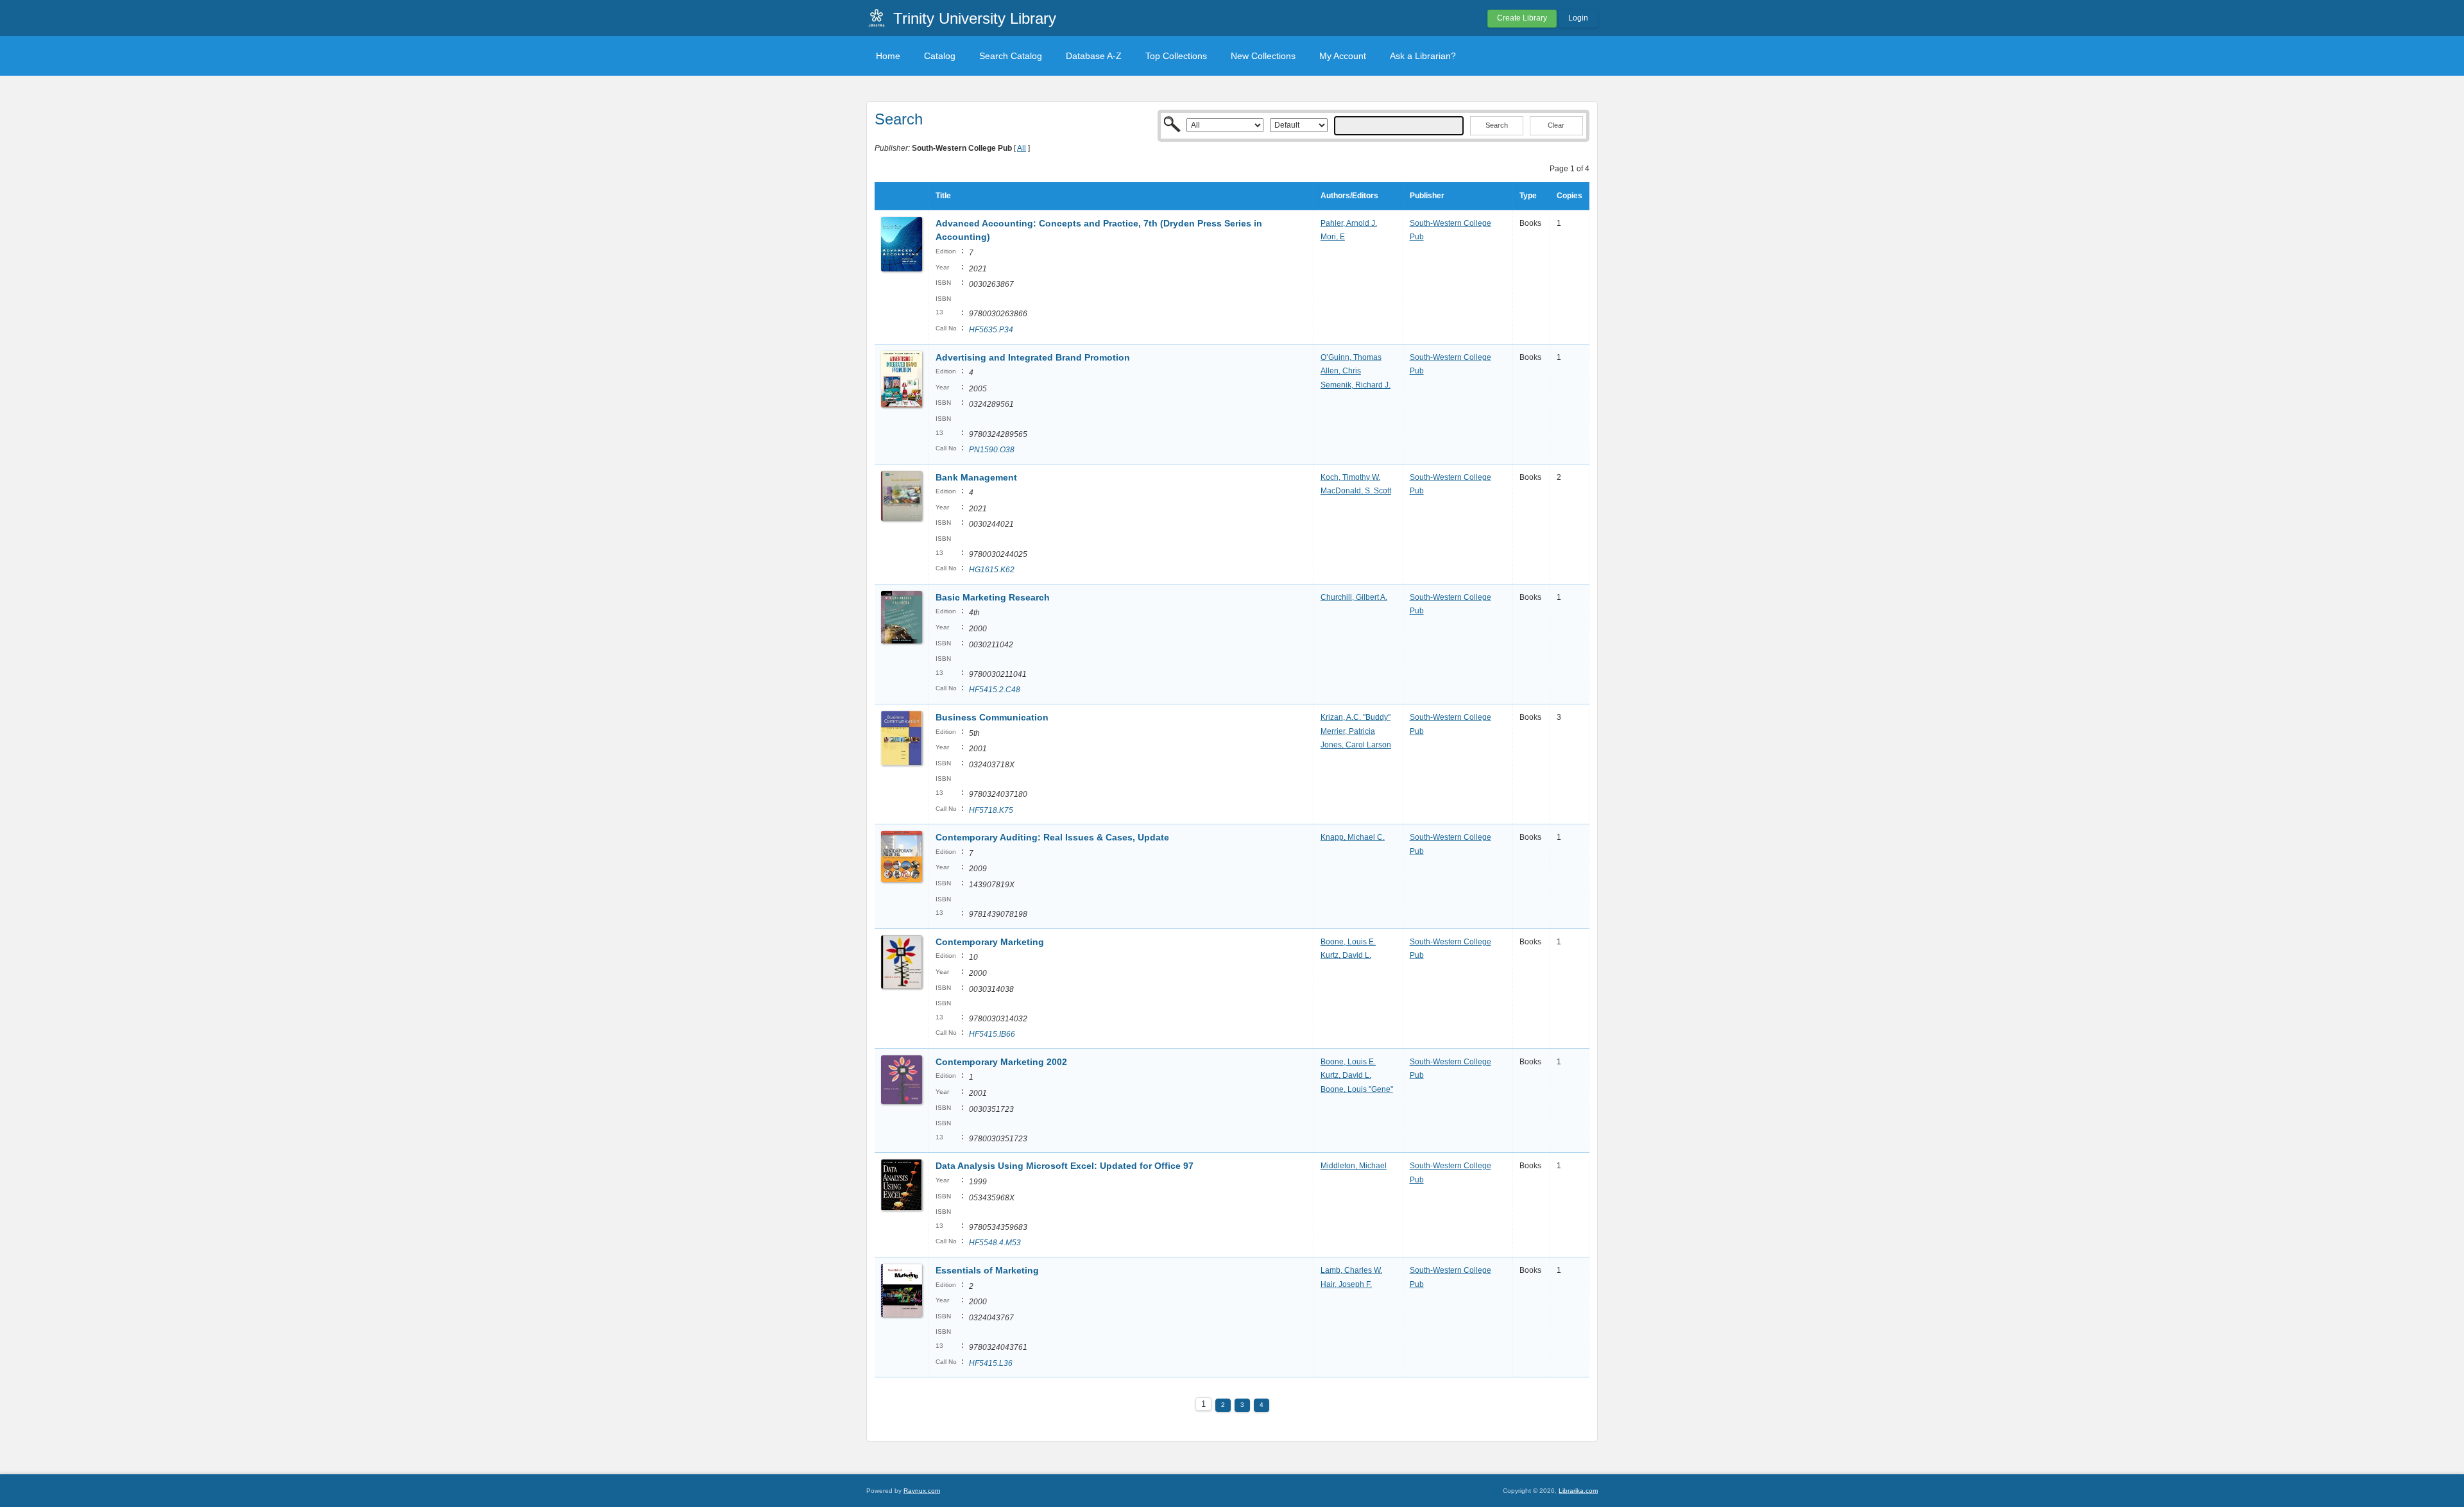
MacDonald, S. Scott (1356, 491)
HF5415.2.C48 (995, 690)
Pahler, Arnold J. (1349, 223)
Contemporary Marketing (990, 942)
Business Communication (992, 717)
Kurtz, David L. (1346, 955)
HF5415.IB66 (992, 1034)
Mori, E (1333, 237)
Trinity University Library (975, 18)
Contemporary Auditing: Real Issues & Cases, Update (1052, 837)
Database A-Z (1094, 56)
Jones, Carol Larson (1356, 745)
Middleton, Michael (1354, 1166)
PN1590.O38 (992, 450)
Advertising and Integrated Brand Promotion (1033, 357)
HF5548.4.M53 (995, 1243)
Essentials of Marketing (987, 1270)
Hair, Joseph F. (1346, 1284)
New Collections (1263, 56)
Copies (1570, 196)
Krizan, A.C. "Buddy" (1356, 717)
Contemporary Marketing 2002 (1001, 1062)
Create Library (1522, 18)
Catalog (940, 56)
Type (1528, 196)
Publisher (1427, 196)
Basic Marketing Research (993, 597)
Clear (1556, 125)
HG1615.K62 (992, 570)
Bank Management (976, 477)
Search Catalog (1011, 56)
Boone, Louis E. (1348, 942)
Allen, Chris (1341, 371)
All (1022, 148)
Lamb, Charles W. (1351, 1270)
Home (888, 56)
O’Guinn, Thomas (1351, 357)
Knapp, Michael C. (1353, 837)
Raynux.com (922, 1491)
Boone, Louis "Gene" (1357, 1089)
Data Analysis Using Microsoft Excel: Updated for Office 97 (1065, 1166)
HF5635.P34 (991, 330)
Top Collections (1176, 56)
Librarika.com (1578, 1491)
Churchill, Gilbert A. (1354, 597)
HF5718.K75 (991, 810)
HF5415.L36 (991, 1363)
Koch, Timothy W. (1350, 477)
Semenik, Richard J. (1356, 385)
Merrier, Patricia (1348, 731)
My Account (1343, 56)
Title (943, 196)
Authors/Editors (1349, 196)
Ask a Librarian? (1423, 56)
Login (1578, 18)
